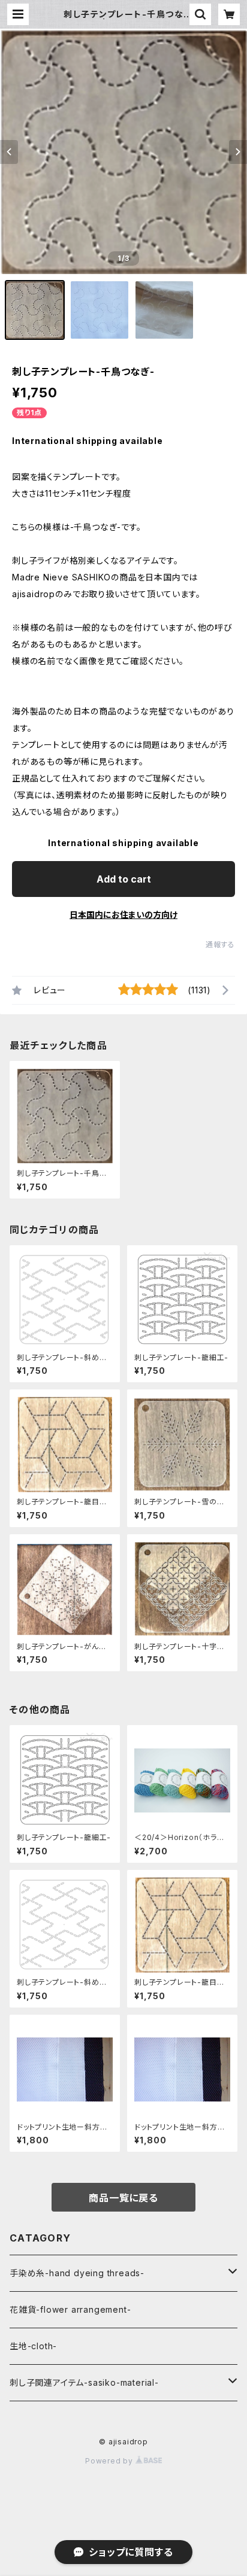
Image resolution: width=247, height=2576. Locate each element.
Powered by (110, 2461)
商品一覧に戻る (123, 2198)
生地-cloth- (33, 2346)
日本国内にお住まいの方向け (123, 915)
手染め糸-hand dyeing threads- (77, 2273)
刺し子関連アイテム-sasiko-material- (84, 2382)
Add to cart (124, 879)
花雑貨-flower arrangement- (70, 2309)
